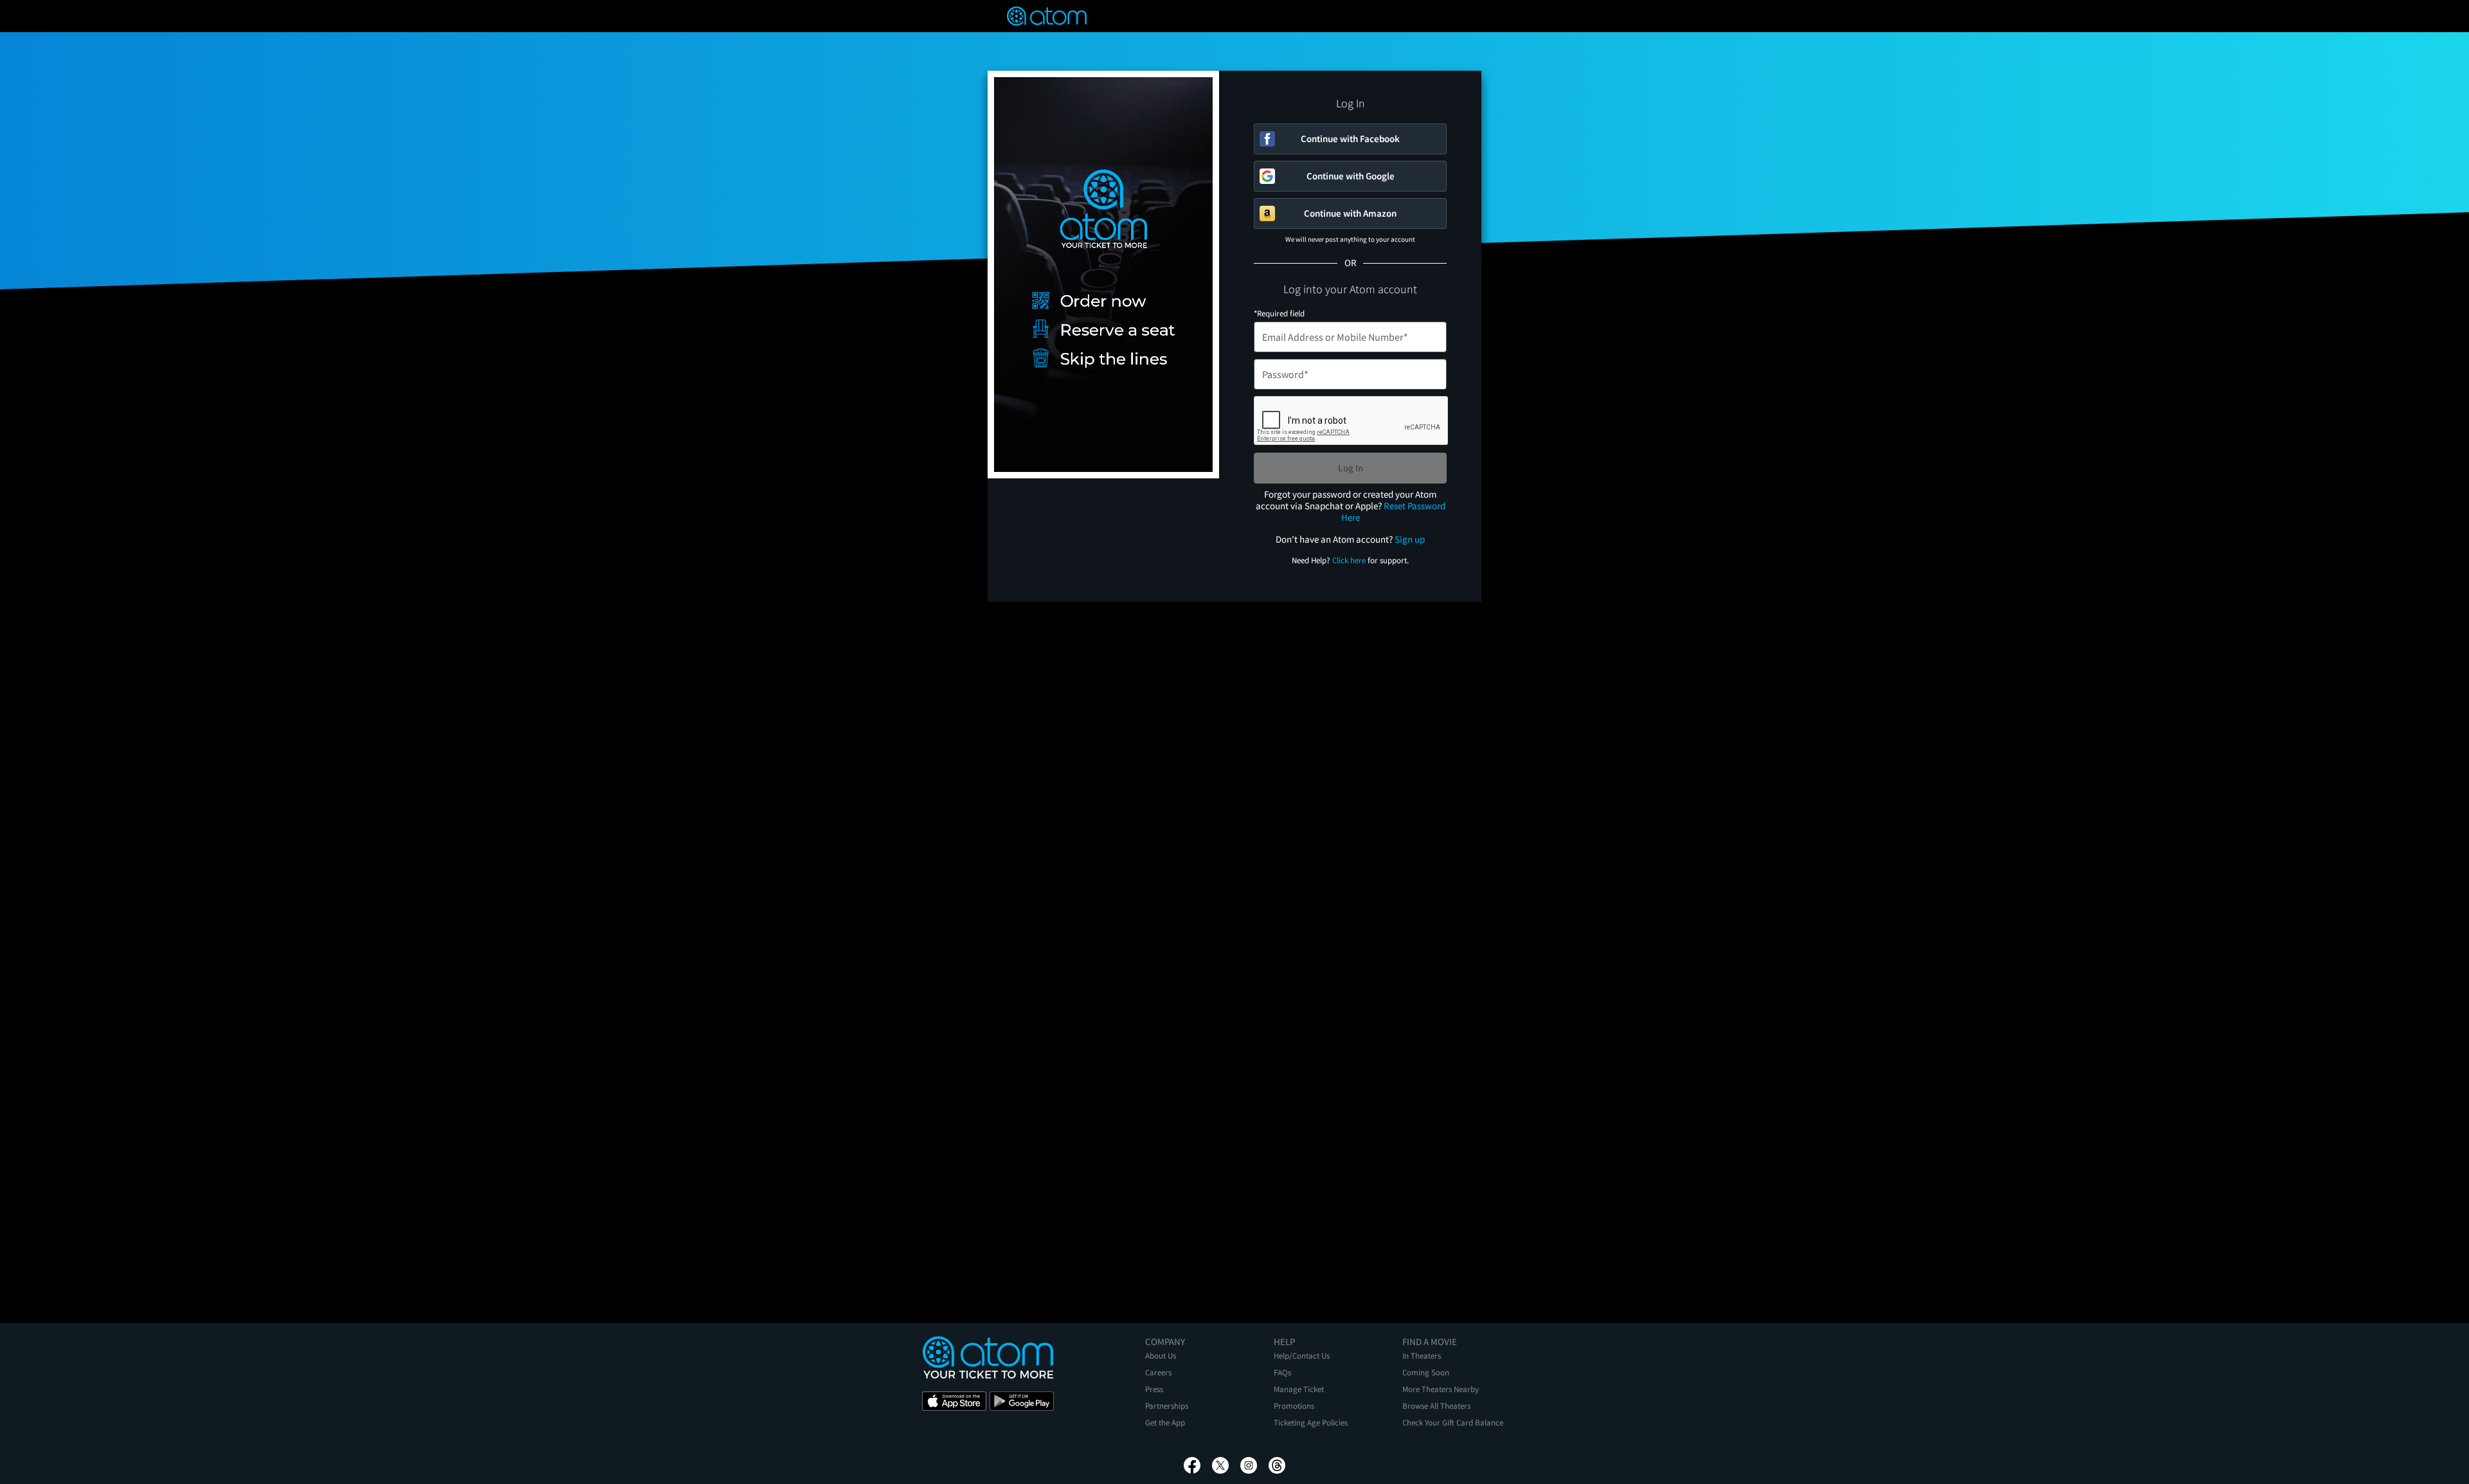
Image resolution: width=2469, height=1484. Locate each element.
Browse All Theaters (1436, 1406)
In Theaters (1422, 1356)
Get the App (1165, 1423)
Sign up (1410, 539)
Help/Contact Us (1302, 1356)
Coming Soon (1426, 1372)
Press (1154, 1389)
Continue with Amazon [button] (1350, 213)
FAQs (1282, 1372)
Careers (1158, 1372)
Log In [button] (1351, 468)
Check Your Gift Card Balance (1453, 1423)
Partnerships (1167, 1406)
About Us (1161, 1356)
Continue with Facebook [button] (1350, 139)
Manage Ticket (1299, 1389)
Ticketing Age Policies (1311, 1423)
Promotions (1294, 1406)
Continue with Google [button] (1351, 176)
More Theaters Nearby (1441, 1389)
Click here (1349, 560)
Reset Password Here (1393, 511)
